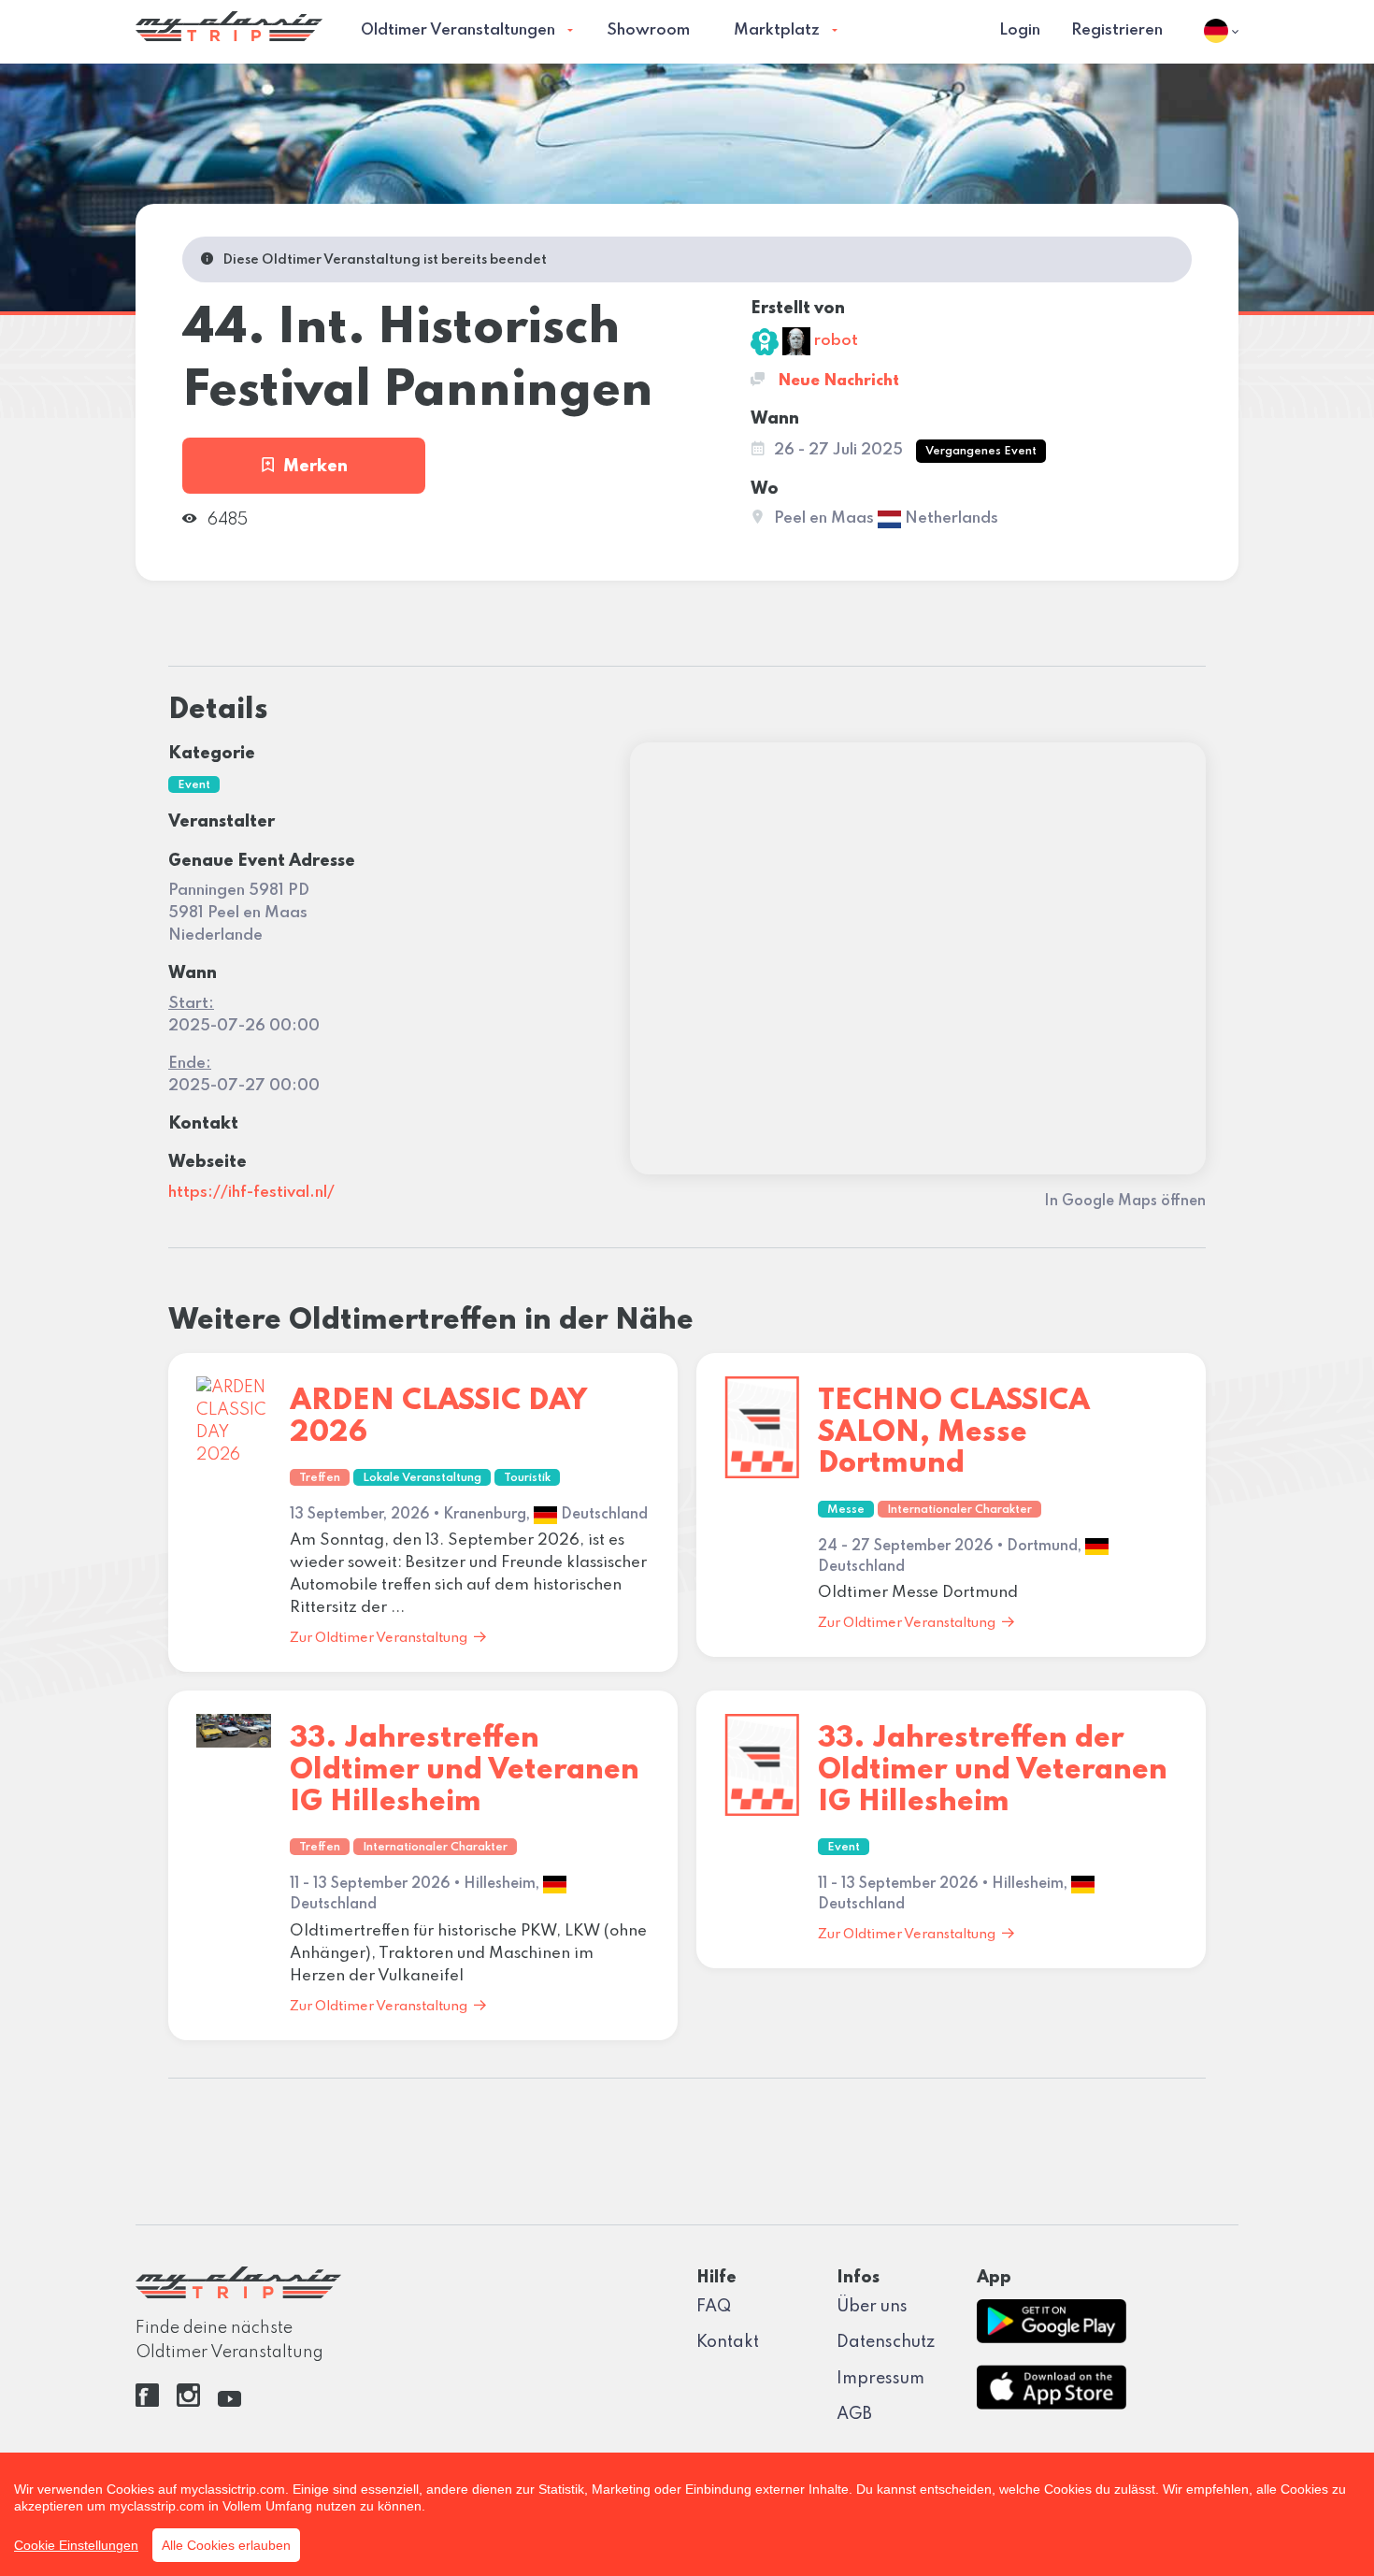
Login (1020, 30)
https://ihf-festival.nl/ (251, 1193)
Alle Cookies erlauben (226, 2545)
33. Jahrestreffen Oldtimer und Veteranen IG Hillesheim (465, 1770)
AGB (854, 2414)
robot (834, 341)
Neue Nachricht (837, 381)
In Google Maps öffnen (1125, 1202)
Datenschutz (886, 2342)
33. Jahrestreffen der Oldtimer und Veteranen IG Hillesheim (993, 1770)
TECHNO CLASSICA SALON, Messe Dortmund (954, 1432)
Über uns (872, 2307)
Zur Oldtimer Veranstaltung (379, 1638)
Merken (315, 467)
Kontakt (728, 2342)
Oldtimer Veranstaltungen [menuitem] (458, 30)
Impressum (880, 2379)
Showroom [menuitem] (648, 30)
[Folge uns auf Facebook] (147, 2402)
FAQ (714, 2307)
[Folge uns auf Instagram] (188, 2402)
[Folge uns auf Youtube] (229, 2402)
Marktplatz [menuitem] (777, 30)
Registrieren (1117, 30)
